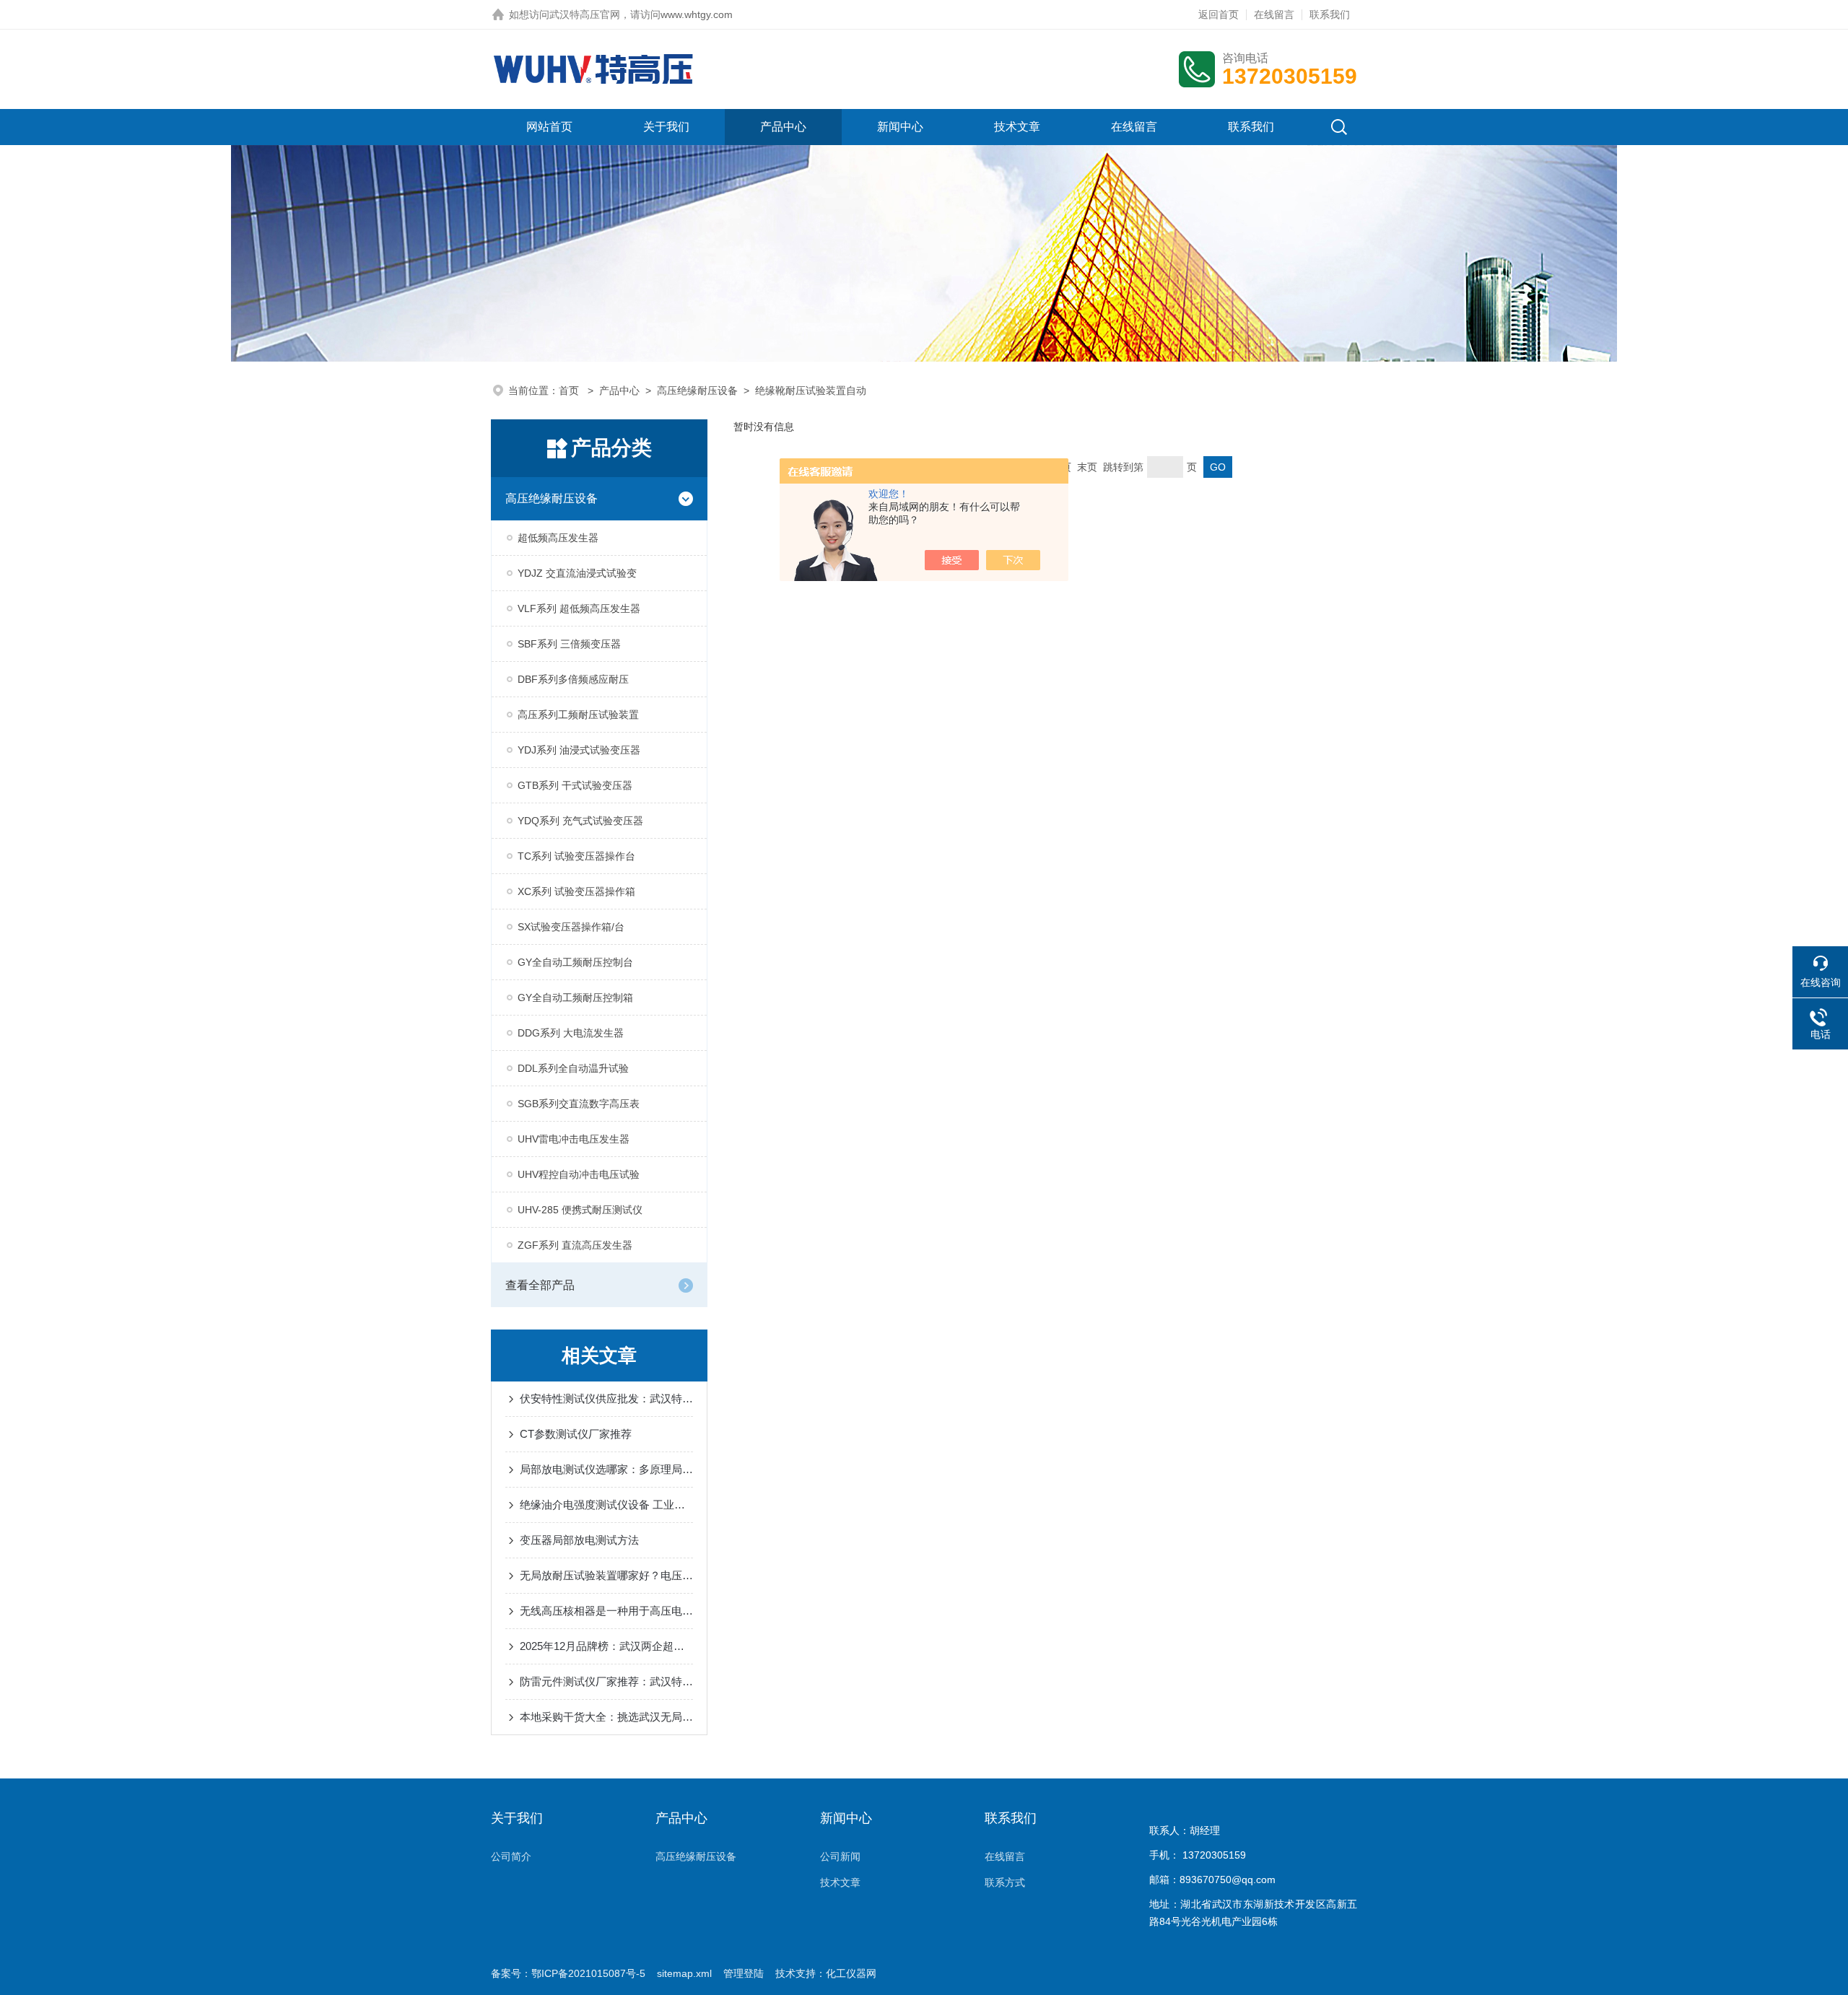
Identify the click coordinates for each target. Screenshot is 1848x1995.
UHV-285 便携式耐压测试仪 (580, 1210)
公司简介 (511, 1856)
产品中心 (783, 127)
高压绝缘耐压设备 (697, 390)
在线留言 (1274, 14)
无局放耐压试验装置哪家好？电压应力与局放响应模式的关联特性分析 (606, 1575)
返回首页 (1219, 14)
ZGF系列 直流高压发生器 (575, 1245)
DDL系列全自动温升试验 (573, 1068)
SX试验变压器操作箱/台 (571, 927)
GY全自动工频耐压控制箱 (575, 997)
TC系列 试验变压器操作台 (576, 856)
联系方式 (1005, 1882)
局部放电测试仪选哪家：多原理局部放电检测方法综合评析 (606, 1469)
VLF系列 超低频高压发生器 (579, 608)
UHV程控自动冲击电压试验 (579, 1174)
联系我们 (1330, 14)
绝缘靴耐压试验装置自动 (811, 390)
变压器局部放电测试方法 (579, 1540)
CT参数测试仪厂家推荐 (576, 1434)
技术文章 (1017, 127)
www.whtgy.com (697, 14)
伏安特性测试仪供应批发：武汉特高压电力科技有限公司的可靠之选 (606, 1398)
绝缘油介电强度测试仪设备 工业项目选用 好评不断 (606, 1505)
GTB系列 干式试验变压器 (575, 785)
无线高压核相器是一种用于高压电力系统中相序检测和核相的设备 (606, 1611)
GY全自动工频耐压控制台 (575, 962)
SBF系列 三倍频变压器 (569, 644)
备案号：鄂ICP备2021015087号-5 (568, 1973)
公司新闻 (840, 1856)
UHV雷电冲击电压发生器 (574, 1139)
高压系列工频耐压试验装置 (578, 715)
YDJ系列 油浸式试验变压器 (579, 750)
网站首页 (549, 127)
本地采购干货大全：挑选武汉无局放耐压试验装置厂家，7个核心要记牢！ (606, 1717)
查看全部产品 (540, 1285)
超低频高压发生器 (558, 538)
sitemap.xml (684, 1973)
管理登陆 (744, 1973)
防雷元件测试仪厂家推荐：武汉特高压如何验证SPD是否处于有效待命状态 (606, 1681)
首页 (570, 390)
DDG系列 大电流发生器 (571, 1033)
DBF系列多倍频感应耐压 (573, 679)
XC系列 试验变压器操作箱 (576, 891)
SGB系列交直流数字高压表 (579, 1104)
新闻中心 (900, 127)
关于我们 (666, 127)
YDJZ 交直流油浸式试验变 (577, 573)
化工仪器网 (851, 1973)
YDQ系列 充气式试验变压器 (580, 821)
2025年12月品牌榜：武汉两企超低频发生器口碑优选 (606, 1646)
